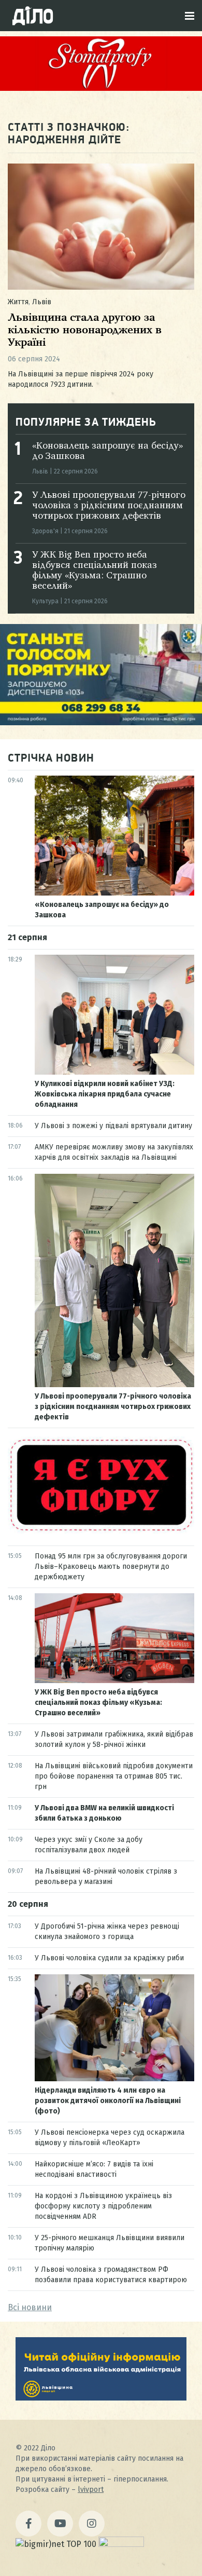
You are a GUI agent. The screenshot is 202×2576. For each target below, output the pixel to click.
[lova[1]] (101, 2398)
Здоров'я (45, 531)
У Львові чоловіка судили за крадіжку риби (109, 1958)
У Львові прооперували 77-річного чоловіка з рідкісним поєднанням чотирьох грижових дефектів (109, 506)
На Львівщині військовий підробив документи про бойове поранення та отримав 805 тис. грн (114, 1776)
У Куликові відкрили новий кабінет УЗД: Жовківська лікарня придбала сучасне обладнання (105, 1094)
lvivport (91, 2490)
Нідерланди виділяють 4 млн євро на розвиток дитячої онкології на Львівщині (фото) (108, 2101)
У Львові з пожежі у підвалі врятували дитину (113, 1126)
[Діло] (33, 16)
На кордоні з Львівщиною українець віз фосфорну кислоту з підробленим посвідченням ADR (103, 2206)
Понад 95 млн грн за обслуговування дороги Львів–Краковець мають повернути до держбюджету (111, 1567)
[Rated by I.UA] (121, 2544)
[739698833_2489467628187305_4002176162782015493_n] (101, 88)
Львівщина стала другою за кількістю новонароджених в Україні (85, 330)
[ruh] (101, 1531)
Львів (42, 302)
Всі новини (30, 2307)
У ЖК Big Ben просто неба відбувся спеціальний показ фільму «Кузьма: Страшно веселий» (98, 1703)
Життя (18, 302)
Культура (45, 601)
